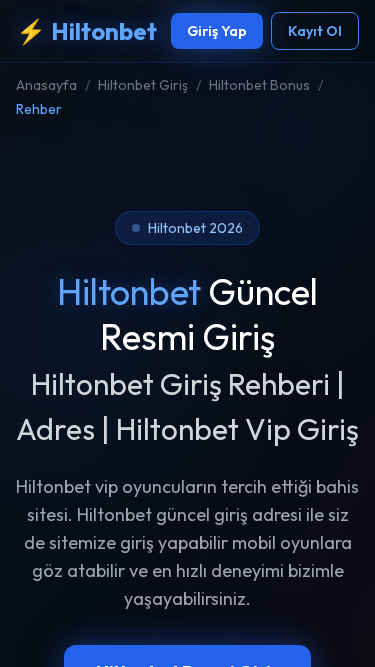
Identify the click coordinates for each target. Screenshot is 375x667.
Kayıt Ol (315, 31)
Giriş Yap (217, 31)
